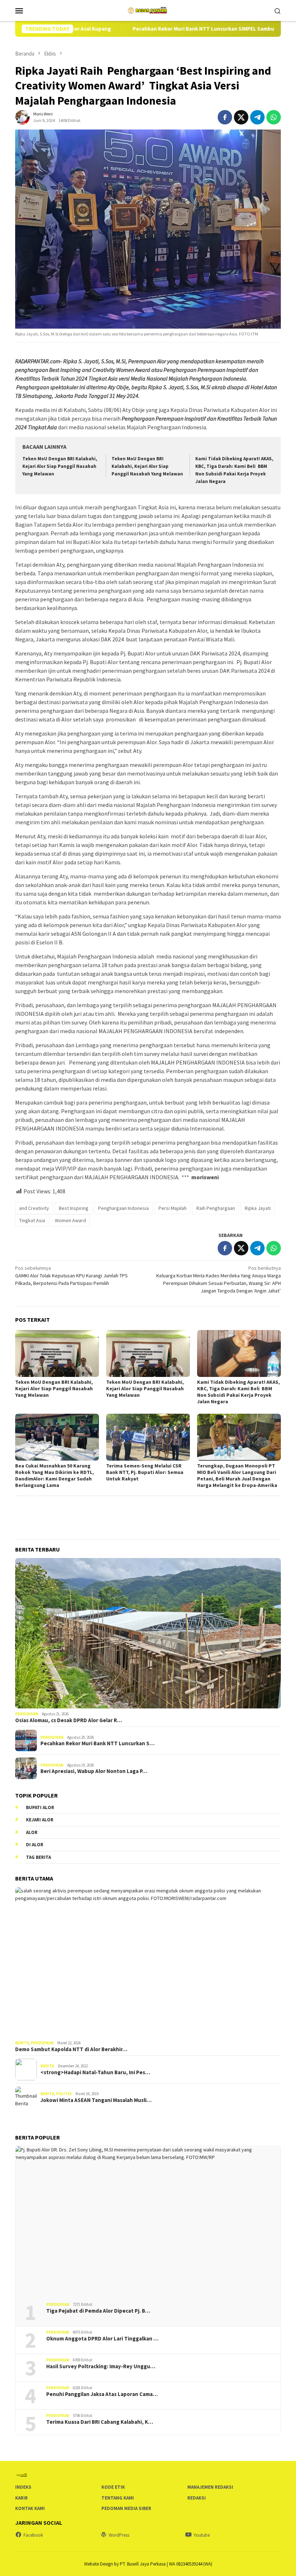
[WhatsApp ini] (274, 117)
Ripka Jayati (258, 1208)
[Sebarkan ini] (225, 117)
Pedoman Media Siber (126, 2508)
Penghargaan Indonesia (123, 1208)
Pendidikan (27, 1714)
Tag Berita (38, 1857)
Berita (22, 2043)
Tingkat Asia (32, 1220)
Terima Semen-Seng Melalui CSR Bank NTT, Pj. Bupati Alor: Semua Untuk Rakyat (145, 1472)
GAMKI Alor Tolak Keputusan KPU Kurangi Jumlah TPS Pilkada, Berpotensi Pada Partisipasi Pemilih (71, 1276)
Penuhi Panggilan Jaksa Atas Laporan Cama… (102, 2394)
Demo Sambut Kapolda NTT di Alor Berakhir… (71, 2049)
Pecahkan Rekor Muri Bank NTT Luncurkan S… (97, 1743)
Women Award (70, 1220)
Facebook (33, 2535)
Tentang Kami (118, 2498)
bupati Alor (40, 1807)
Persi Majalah (173, 1208)
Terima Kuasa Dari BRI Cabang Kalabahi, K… (100, 2422)
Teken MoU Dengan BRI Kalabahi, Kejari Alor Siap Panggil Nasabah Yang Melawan (60, 466)
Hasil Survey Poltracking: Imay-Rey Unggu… (101, 2366)
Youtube (202, 2535)
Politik (64, 2094)
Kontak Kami (30, 2508)
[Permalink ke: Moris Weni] (22, 117)
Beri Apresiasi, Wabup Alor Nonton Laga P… (94, 1771)
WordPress (119, 2535)
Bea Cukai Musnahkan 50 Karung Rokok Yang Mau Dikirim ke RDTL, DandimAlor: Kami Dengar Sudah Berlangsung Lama (55, 1475)
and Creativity (34, 1208)
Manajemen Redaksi (210, 2487)
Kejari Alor (40, 1820)
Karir (21, 2498)
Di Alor (35, 1845)
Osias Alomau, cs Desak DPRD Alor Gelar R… (69, 1720)
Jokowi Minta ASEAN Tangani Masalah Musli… (96, 2100)
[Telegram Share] (257, 117)
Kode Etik (113, 2487)
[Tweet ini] (241, 117)
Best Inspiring (74, 1208)
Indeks (23, 2487)
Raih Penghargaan (216, 1208)
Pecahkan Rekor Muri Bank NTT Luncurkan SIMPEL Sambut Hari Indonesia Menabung (179, 29)
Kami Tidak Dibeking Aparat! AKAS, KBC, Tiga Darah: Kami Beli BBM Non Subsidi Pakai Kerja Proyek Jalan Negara (238, 1392)
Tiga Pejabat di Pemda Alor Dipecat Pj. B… (98, 2311)
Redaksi (197, 2498)
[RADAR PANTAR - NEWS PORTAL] (148, 10)
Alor (32, 1832)
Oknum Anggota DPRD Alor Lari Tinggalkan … (102, 2339)
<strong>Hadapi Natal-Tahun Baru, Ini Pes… (95, 2072)
